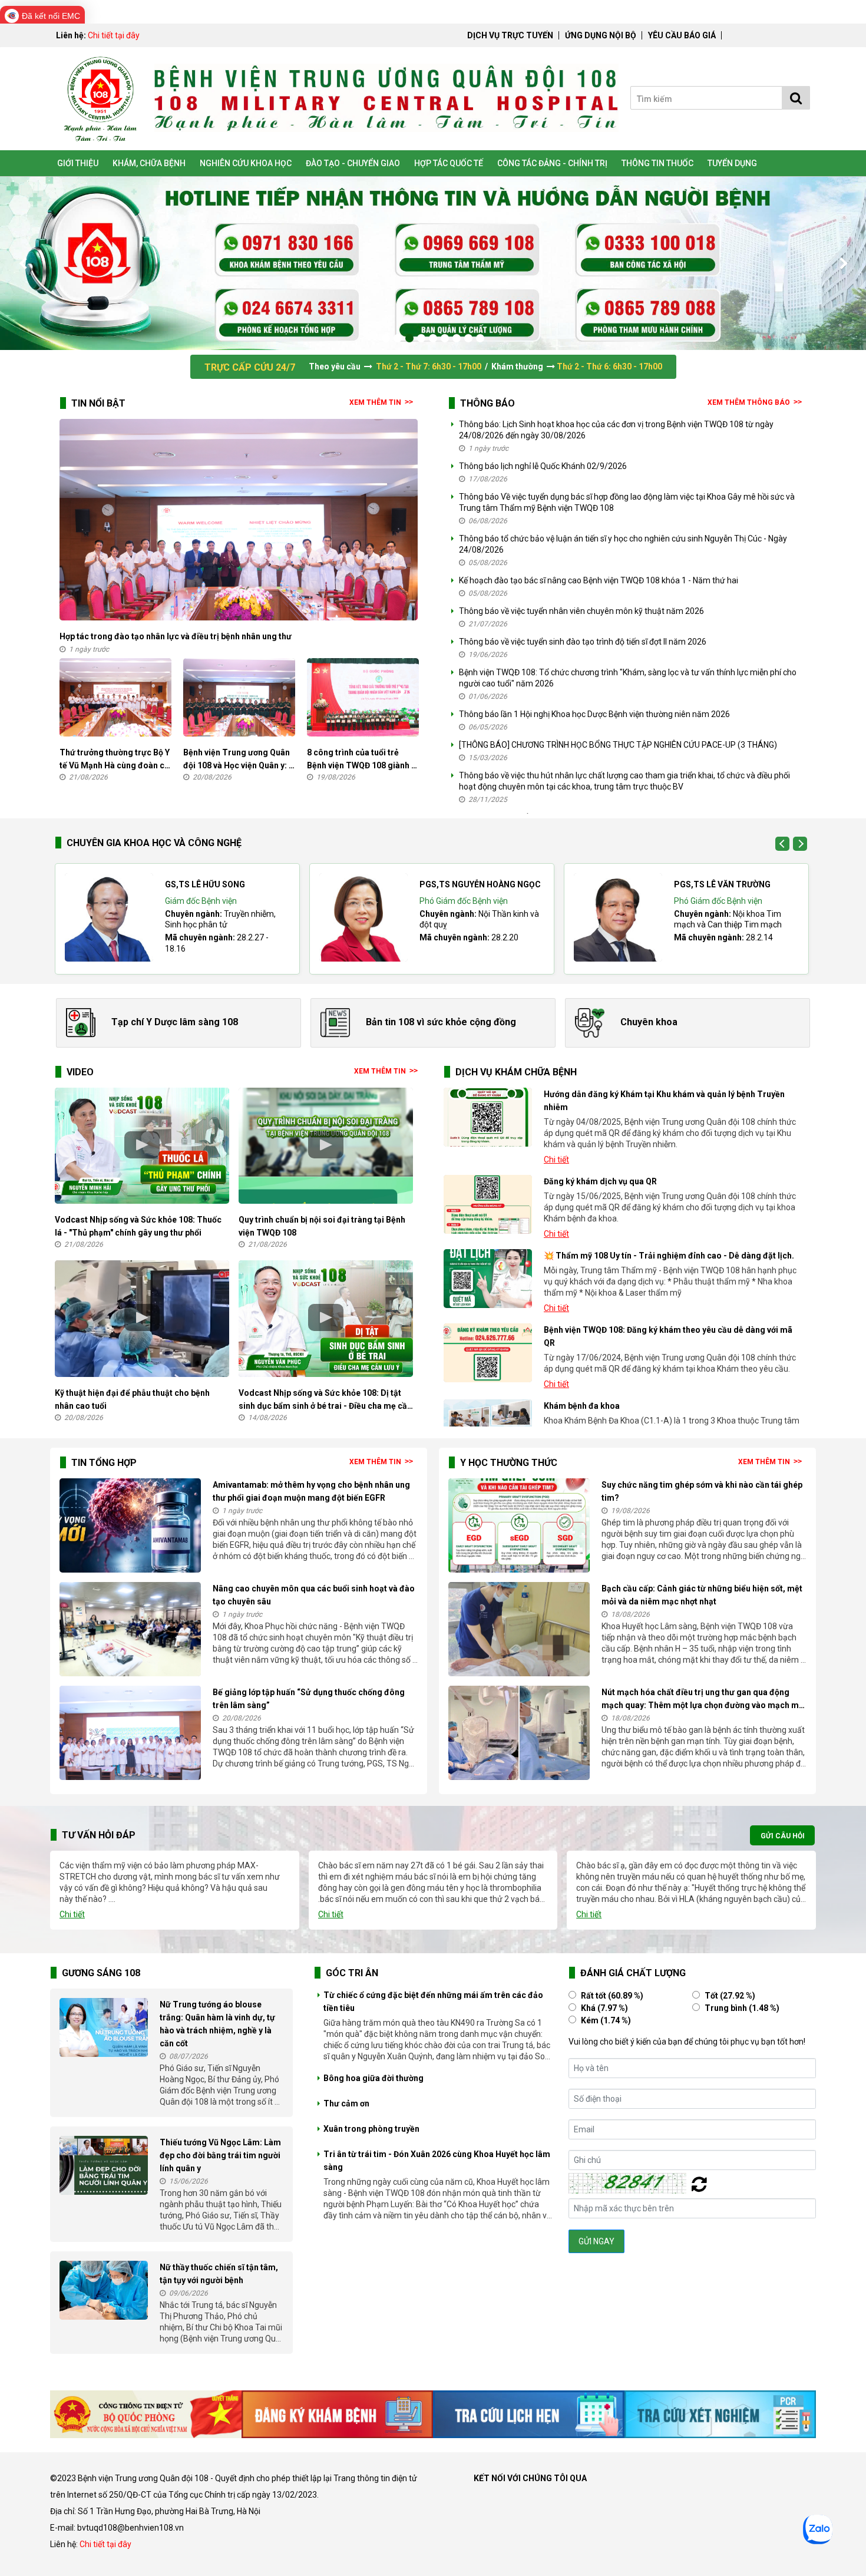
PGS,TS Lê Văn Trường (722, 884)
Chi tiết (556, 1160)
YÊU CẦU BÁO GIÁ (682, 35)
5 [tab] (433, 338)
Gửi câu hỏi (773, 1834)
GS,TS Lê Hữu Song (205, 884)
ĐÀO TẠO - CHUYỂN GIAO (353, 163)
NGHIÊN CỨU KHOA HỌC (246, 163)
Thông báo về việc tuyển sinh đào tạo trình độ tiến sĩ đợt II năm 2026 (583, 642)
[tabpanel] (433, 263)
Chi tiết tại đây (114, 35)
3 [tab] (409, 338)
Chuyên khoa (649, 1022)
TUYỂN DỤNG (732, 163)
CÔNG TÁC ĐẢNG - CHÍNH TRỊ (552, 163)
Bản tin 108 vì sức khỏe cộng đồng (441, 1022)
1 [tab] (386, 338)
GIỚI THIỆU (78, 163)
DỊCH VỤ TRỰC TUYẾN (510, 35)
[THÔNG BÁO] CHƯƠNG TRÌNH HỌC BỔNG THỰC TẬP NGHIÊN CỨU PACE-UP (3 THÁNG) (618, 745)
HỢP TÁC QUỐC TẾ (449, 163)
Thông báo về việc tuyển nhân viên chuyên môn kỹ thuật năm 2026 (581, 611)
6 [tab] (445, 338)
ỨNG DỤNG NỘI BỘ (601, 35)
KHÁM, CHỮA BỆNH (149, 163)
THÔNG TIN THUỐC (657, 163)
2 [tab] (398, 338)
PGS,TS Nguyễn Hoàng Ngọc (480, 884)
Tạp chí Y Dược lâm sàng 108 (175, 1022)
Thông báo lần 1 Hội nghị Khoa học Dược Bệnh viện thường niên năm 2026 (594, 714)
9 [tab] (480, 338)
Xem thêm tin (375, 402)
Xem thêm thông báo (749, 402)
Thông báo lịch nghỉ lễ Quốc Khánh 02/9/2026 (543, 466)
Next (842, 263)
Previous (24, 263)
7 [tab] (457, 338)
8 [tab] (468, 338)
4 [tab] (421, 338)
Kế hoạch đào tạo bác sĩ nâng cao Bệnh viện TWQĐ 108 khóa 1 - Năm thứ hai (599, 580)
